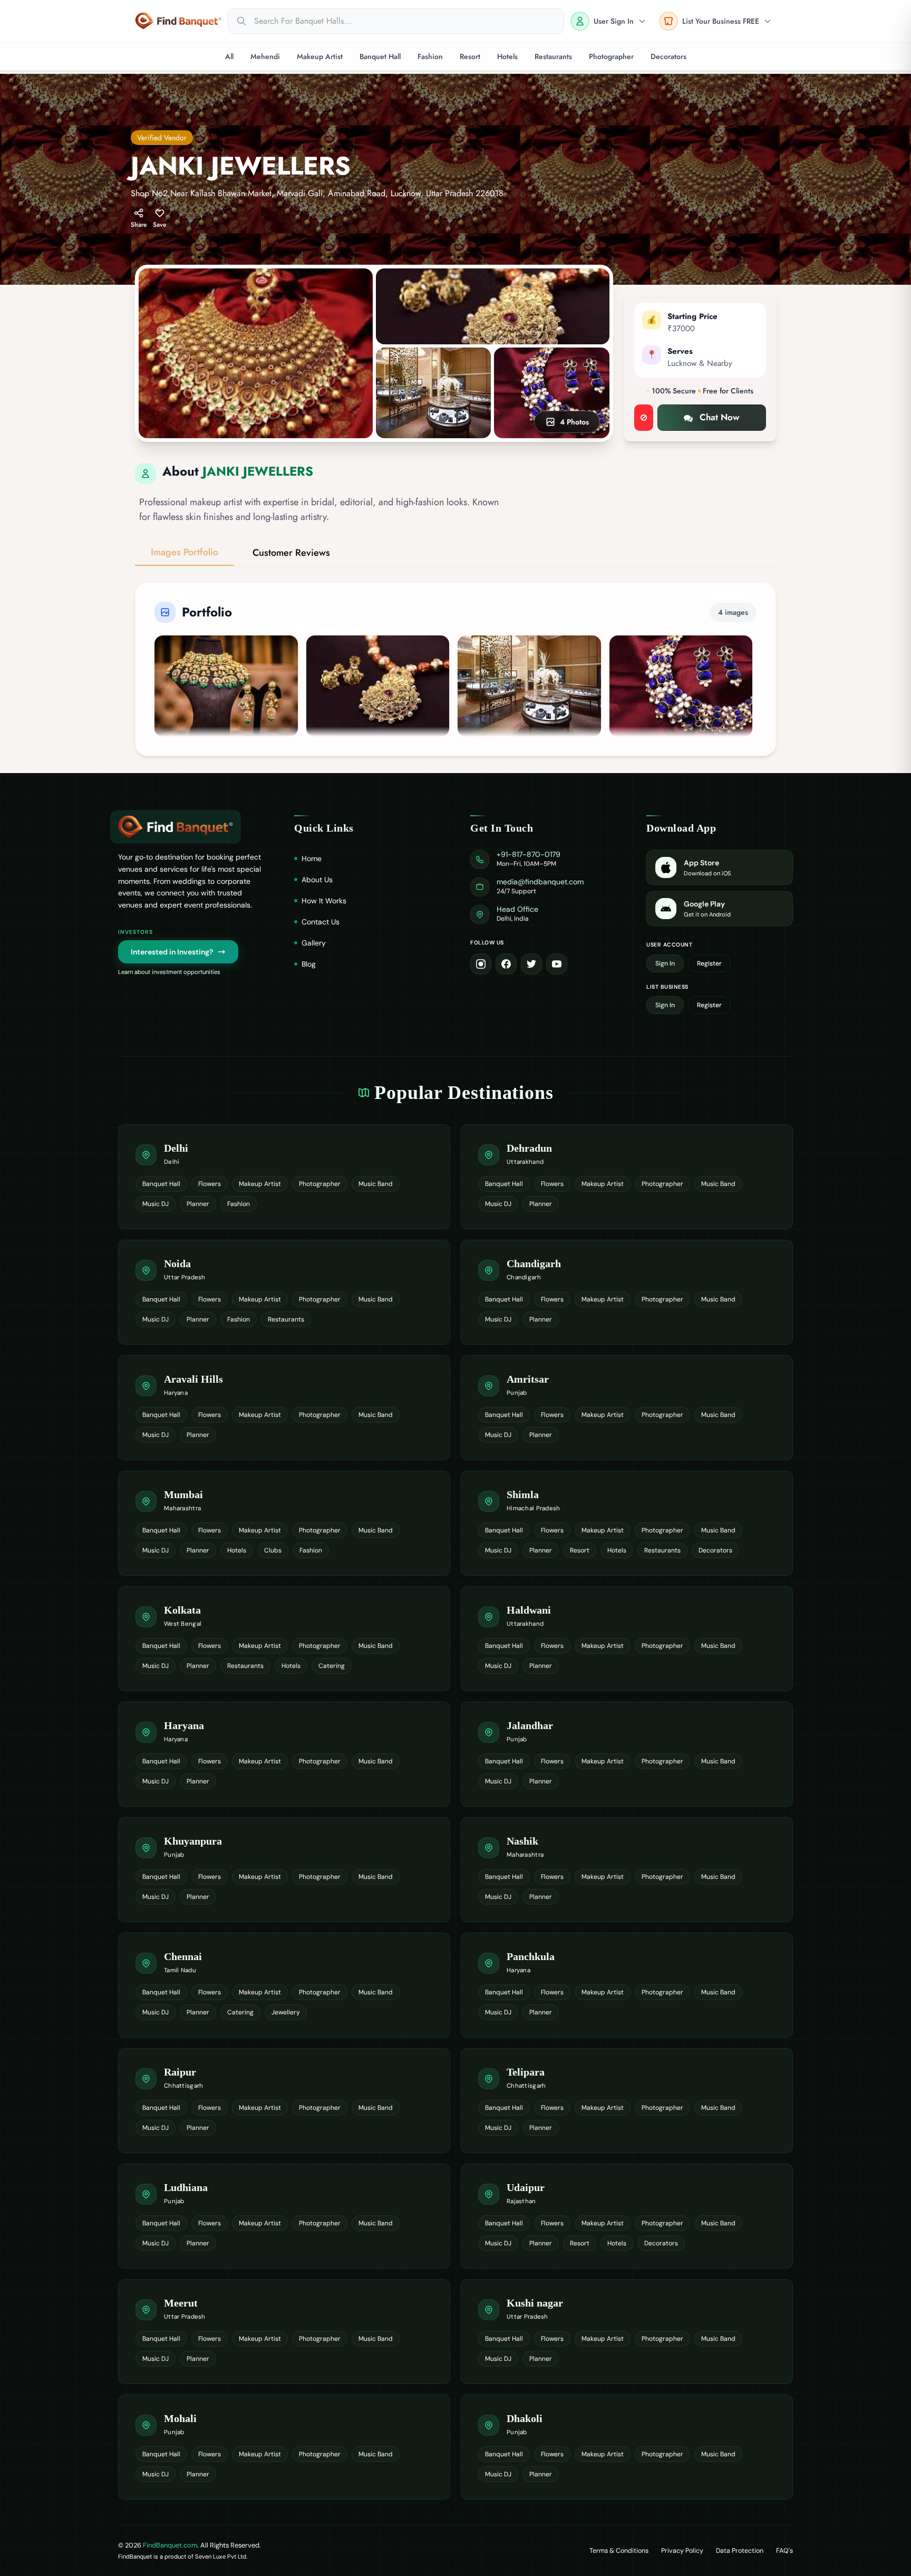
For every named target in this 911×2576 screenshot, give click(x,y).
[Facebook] (506, 964)
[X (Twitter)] (531, 964)
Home (312, 858)
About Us (317, 880)
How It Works (324, 901)
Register (709, 963)
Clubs (273, 1550)
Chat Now (720, 417)
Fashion (430, 56)
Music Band (376, 1184)
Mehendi (265, 56)
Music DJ (156, 1204)
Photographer (611, 56)
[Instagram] (481, 964)
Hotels (507, 56)
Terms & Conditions (619, 2551)
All (229, 56)
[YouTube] (557, 964)
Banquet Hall (380, 56)
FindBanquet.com (170, 2545)
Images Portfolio (185, 552)
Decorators (668, 56)
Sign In (665, 963)
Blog (309, 964)
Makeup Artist (320, 56)
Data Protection (740, 2551)
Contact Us (321, 922)
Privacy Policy (682, 2551)
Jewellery (286, 2012)
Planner (198, 1204)
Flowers (210, 1184)
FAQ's (784, 2551)
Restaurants (553, 56)
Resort (470, 56)
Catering (332, 1666)
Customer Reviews (291, 553)
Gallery (314, 943)
